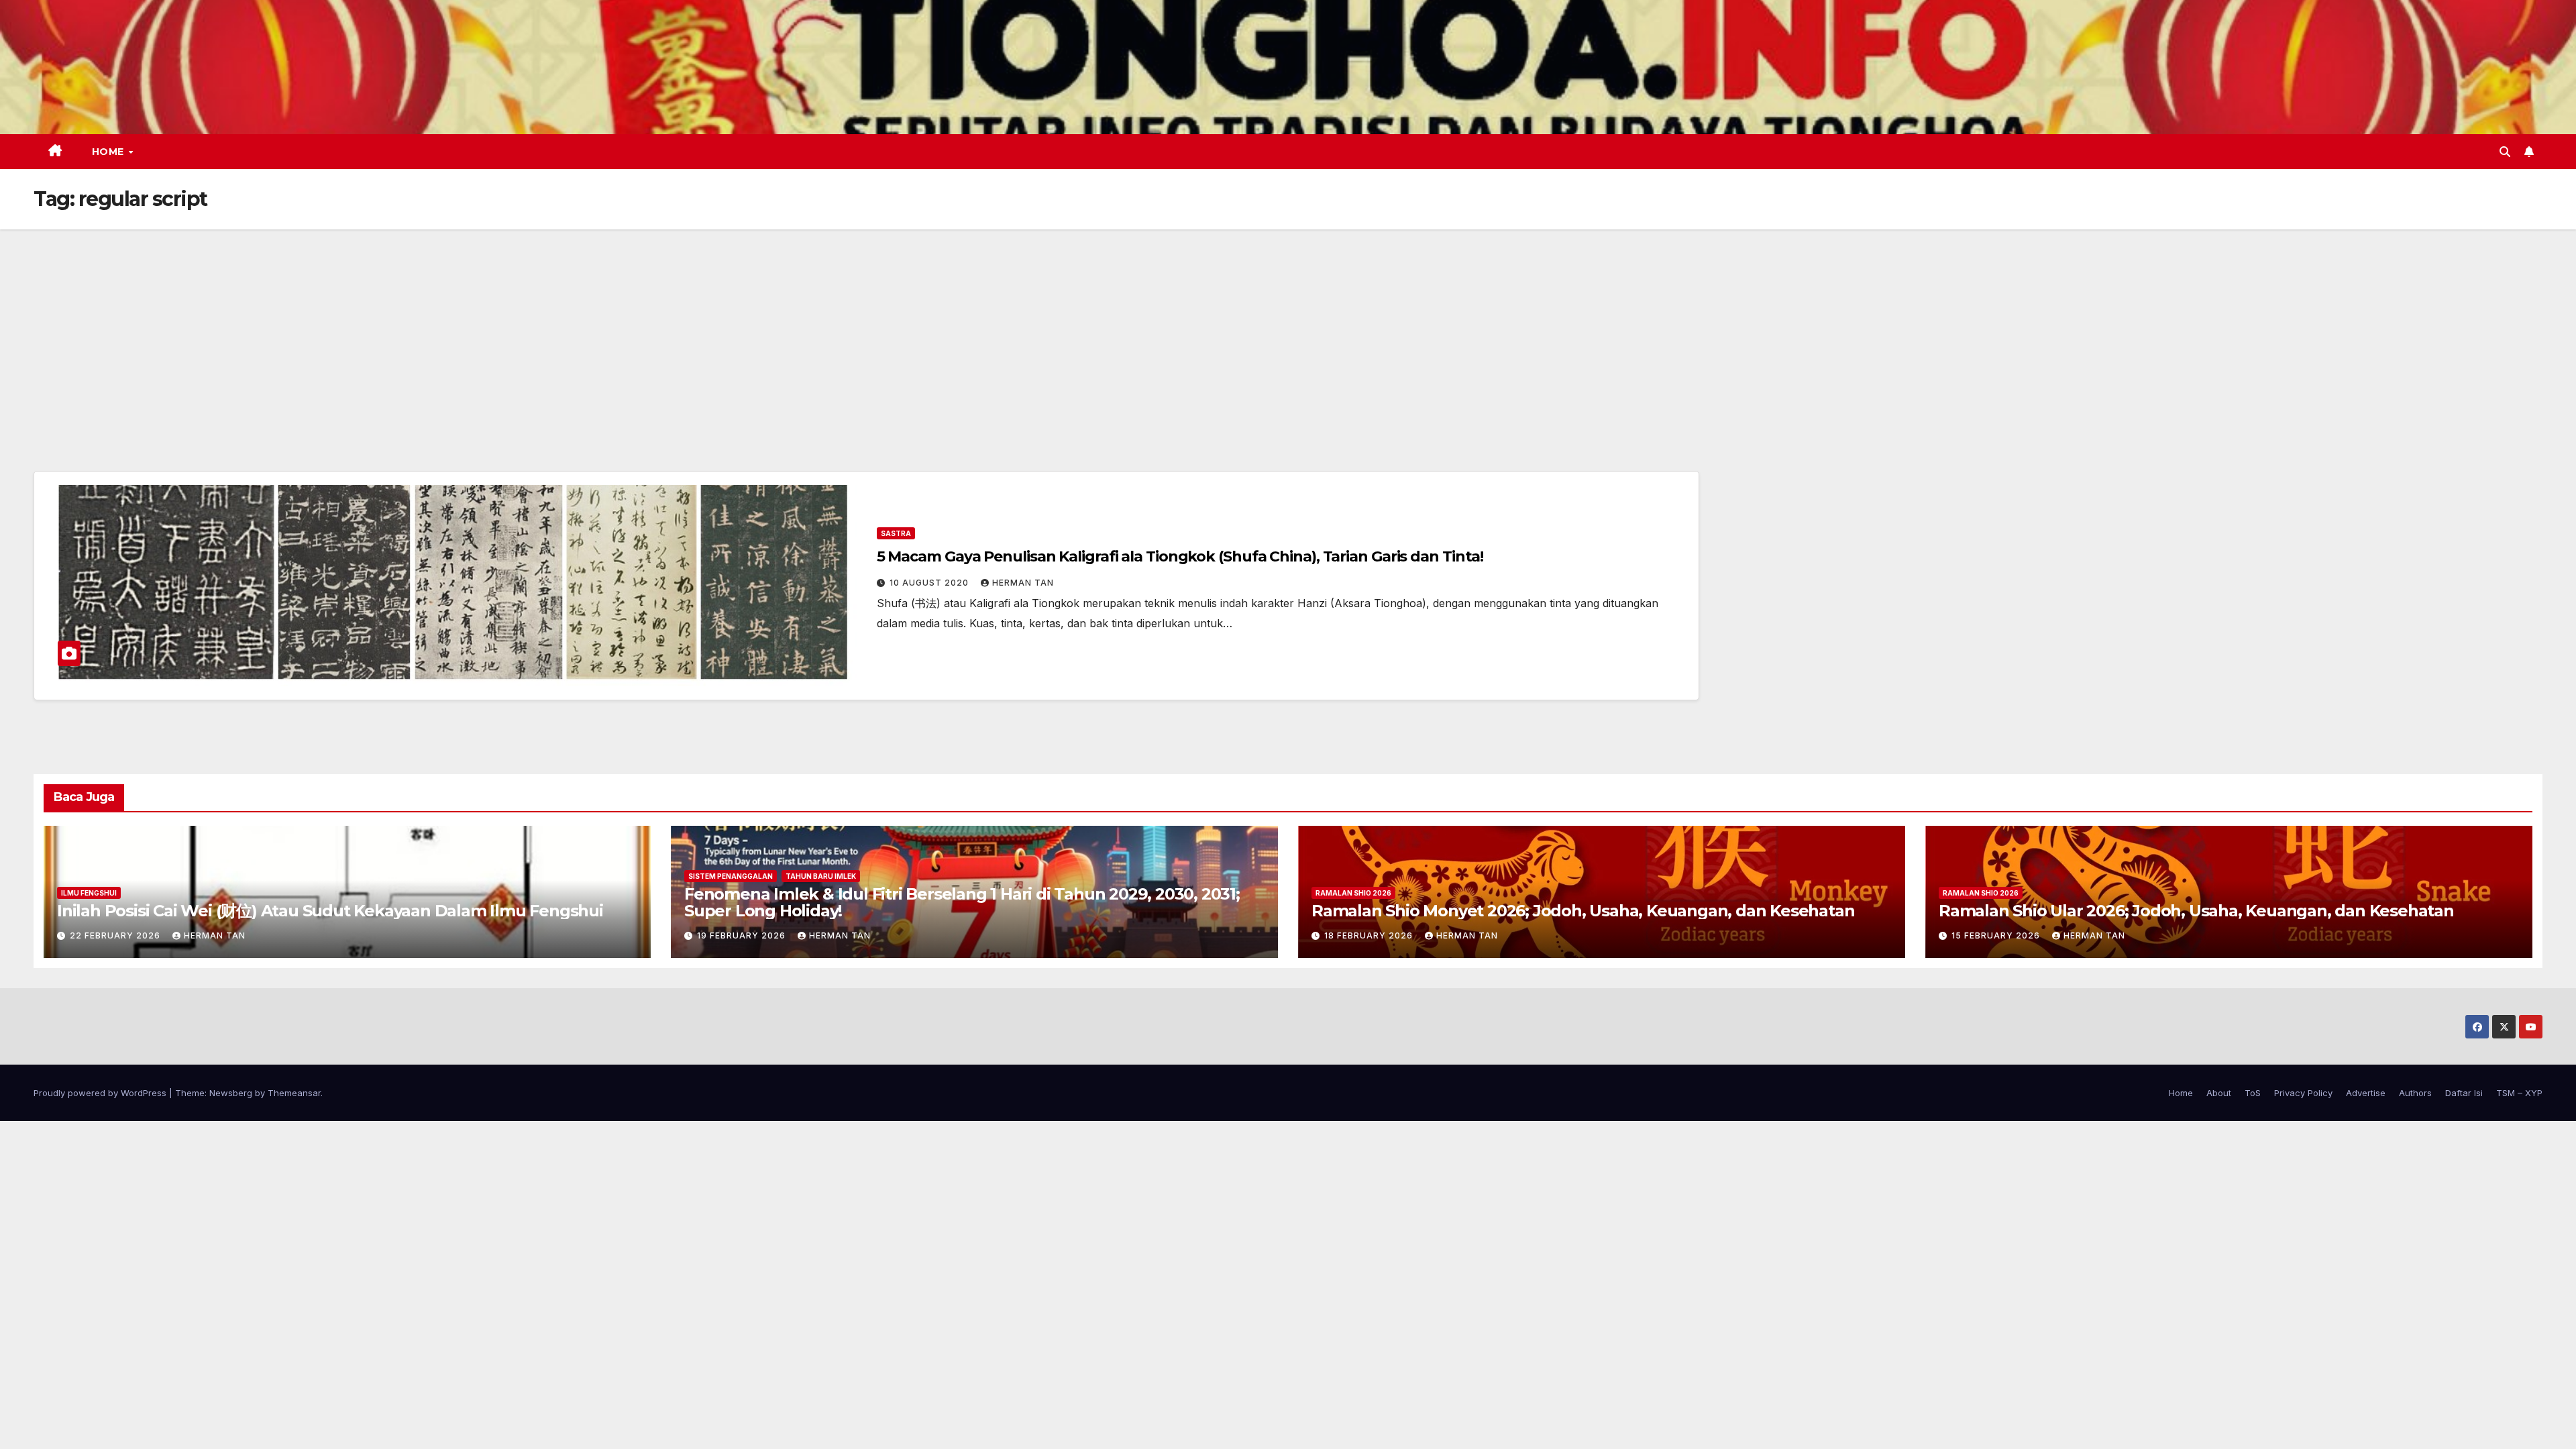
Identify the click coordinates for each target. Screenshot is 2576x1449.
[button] (2505, 152)
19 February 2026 (743, 935)
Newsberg (231, 1093)
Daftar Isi (2464, 1093)
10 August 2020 (930, 583)
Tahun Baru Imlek (821, 876)
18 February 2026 (1370, 935)
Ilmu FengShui (89, 893)
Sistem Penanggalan (731, 876)
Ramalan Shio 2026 (1353, 893)
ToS (2253, 1093)
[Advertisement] (1288, 330)
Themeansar (294, 1093)
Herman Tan (1023, 583)
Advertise (2366, 1093)
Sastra (896, 533)
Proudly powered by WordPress (101, 1093)
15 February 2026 (1997, 935)
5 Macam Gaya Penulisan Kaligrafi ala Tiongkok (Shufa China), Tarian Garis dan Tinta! (1180, 556)
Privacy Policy (2303, 1093)
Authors (2415, 1093)
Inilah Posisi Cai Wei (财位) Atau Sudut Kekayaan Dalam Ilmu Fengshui (330, 911)
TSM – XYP (2519, 1093)
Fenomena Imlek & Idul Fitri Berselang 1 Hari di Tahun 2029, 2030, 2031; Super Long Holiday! (962, 902)
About (2219, 1093)
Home (110, 152)
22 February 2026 (116, 935)
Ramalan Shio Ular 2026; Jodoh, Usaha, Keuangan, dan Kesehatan (2196, 911)
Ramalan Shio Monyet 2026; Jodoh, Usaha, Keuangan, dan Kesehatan (1583, 911)
